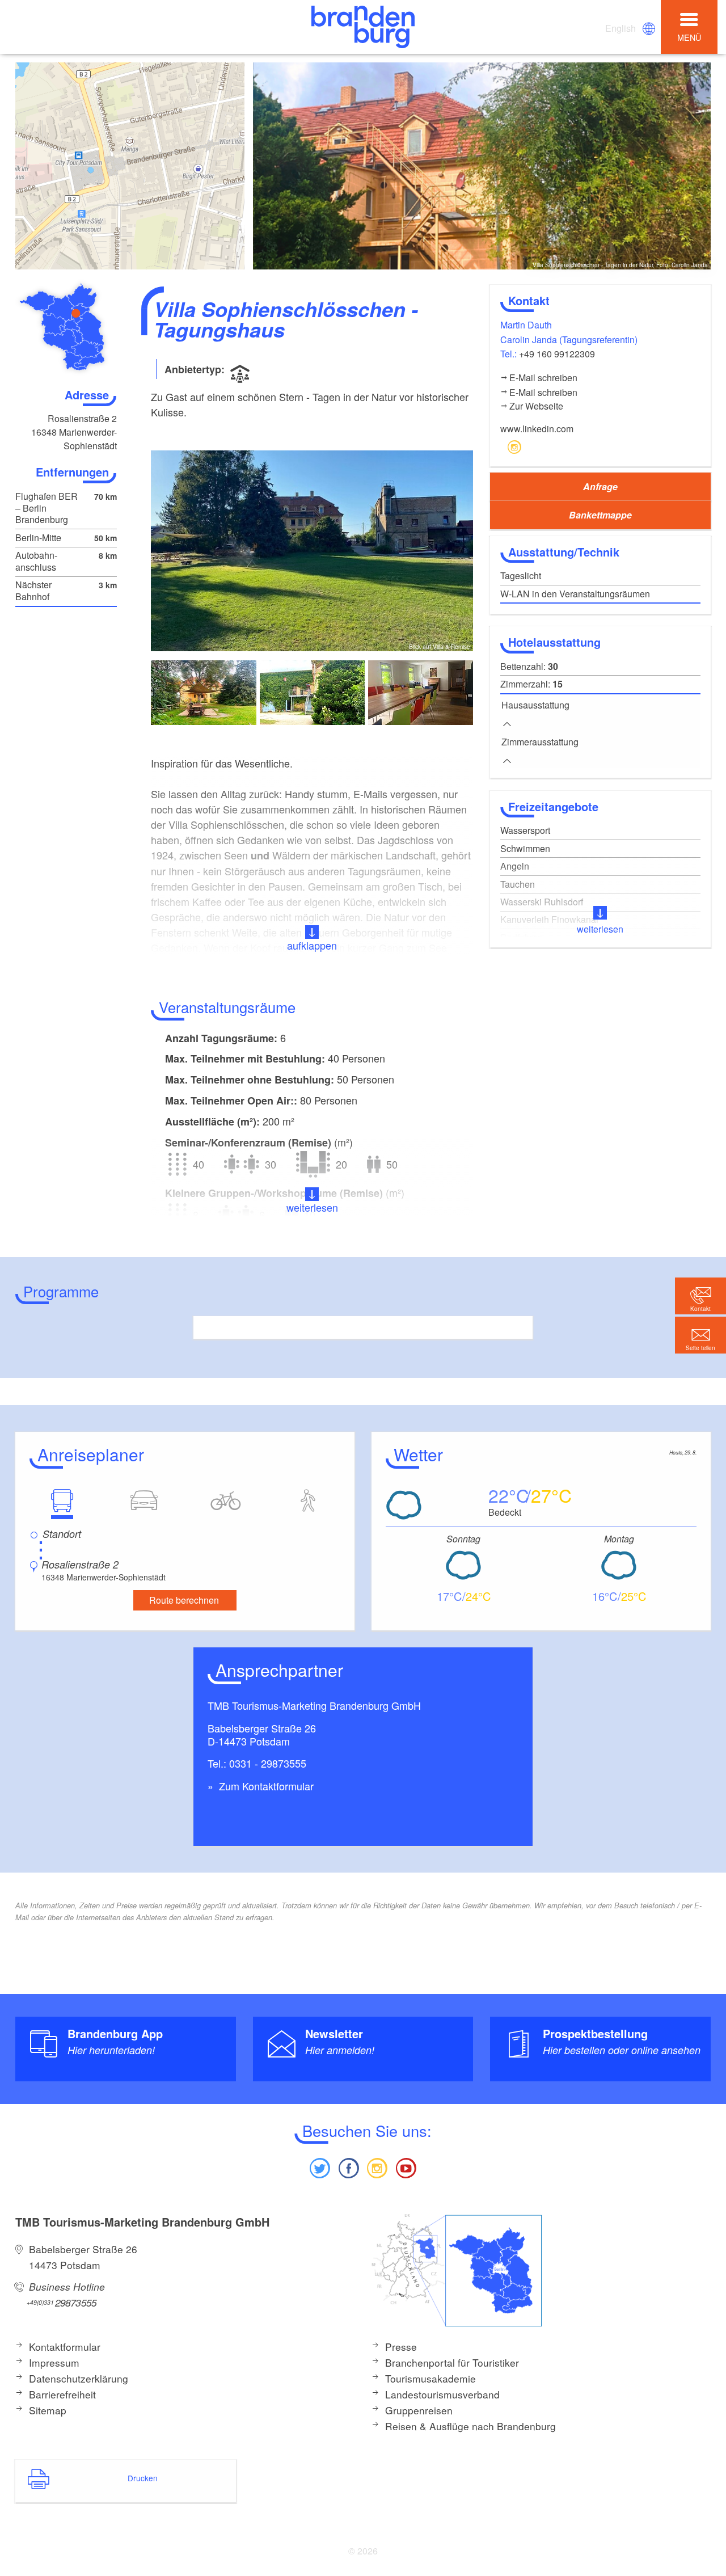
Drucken (143, 2478)
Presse (401, 2347)
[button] (700, 1335)
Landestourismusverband (442, 2394)
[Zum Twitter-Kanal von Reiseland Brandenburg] (320, 2167)
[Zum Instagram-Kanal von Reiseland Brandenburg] (377, 2167)
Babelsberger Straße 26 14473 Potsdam (83, 2257)
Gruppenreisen (419, 2410)
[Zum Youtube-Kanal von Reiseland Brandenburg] (406, 2167)
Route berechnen (184, 1600)
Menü (689, 37)
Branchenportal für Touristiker (452, 2362)
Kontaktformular (65, 2347)
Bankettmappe (600, 515)
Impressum (54, 2362)
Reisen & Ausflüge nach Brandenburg (470, 2426)
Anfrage (600, 486)
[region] (130, 166)
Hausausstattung (535, 705)
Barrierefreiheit (62, 2394)
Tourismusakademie (430, 2378)
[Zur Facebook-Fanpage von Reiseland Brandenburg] (349, 2167)
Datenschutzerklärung (79, 2378)
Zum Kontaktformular (265, 1786)
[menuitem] (621, 28)
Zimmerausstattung (540, 742)
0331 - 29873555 (268, 1763)
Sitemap (48, 2410)
